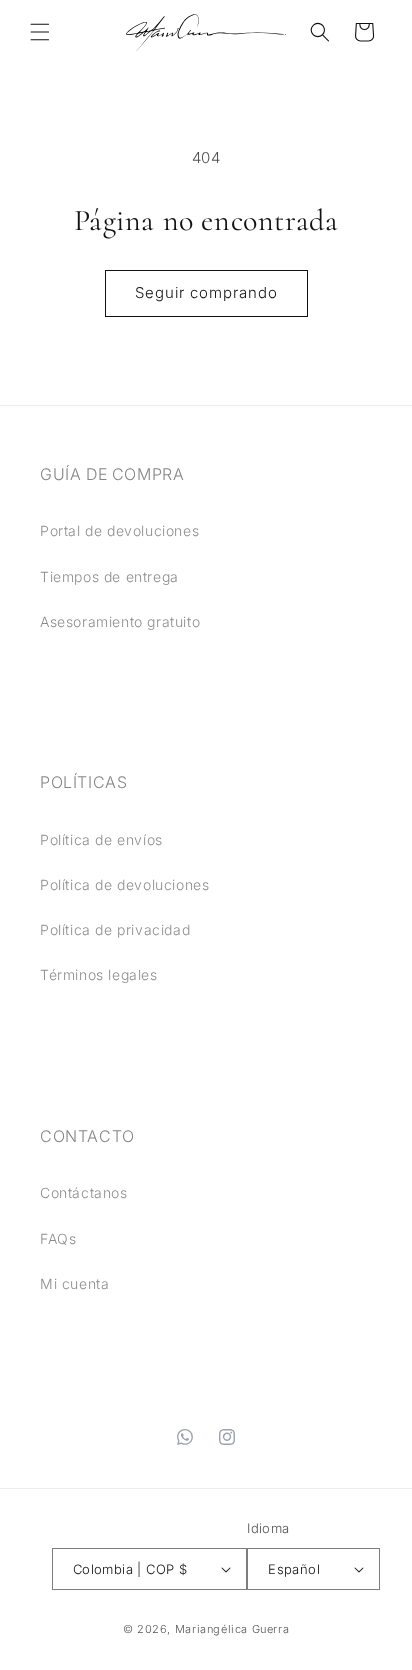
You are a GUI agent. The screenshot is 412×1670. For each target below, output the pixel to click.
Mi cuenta (74, 1283)
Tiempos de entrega (109, 576)
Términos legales (99, 974)
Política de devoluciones (124, 884)
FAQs (58, 1238)
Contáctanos (84, 1192)
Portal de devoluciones (119, 530)
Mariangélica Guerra (232, 1629)
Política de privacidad (115, 929)
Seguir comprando (206, 292)
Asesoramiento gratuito (120, 621)
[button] (40, 32)
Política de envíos (101, 839)
